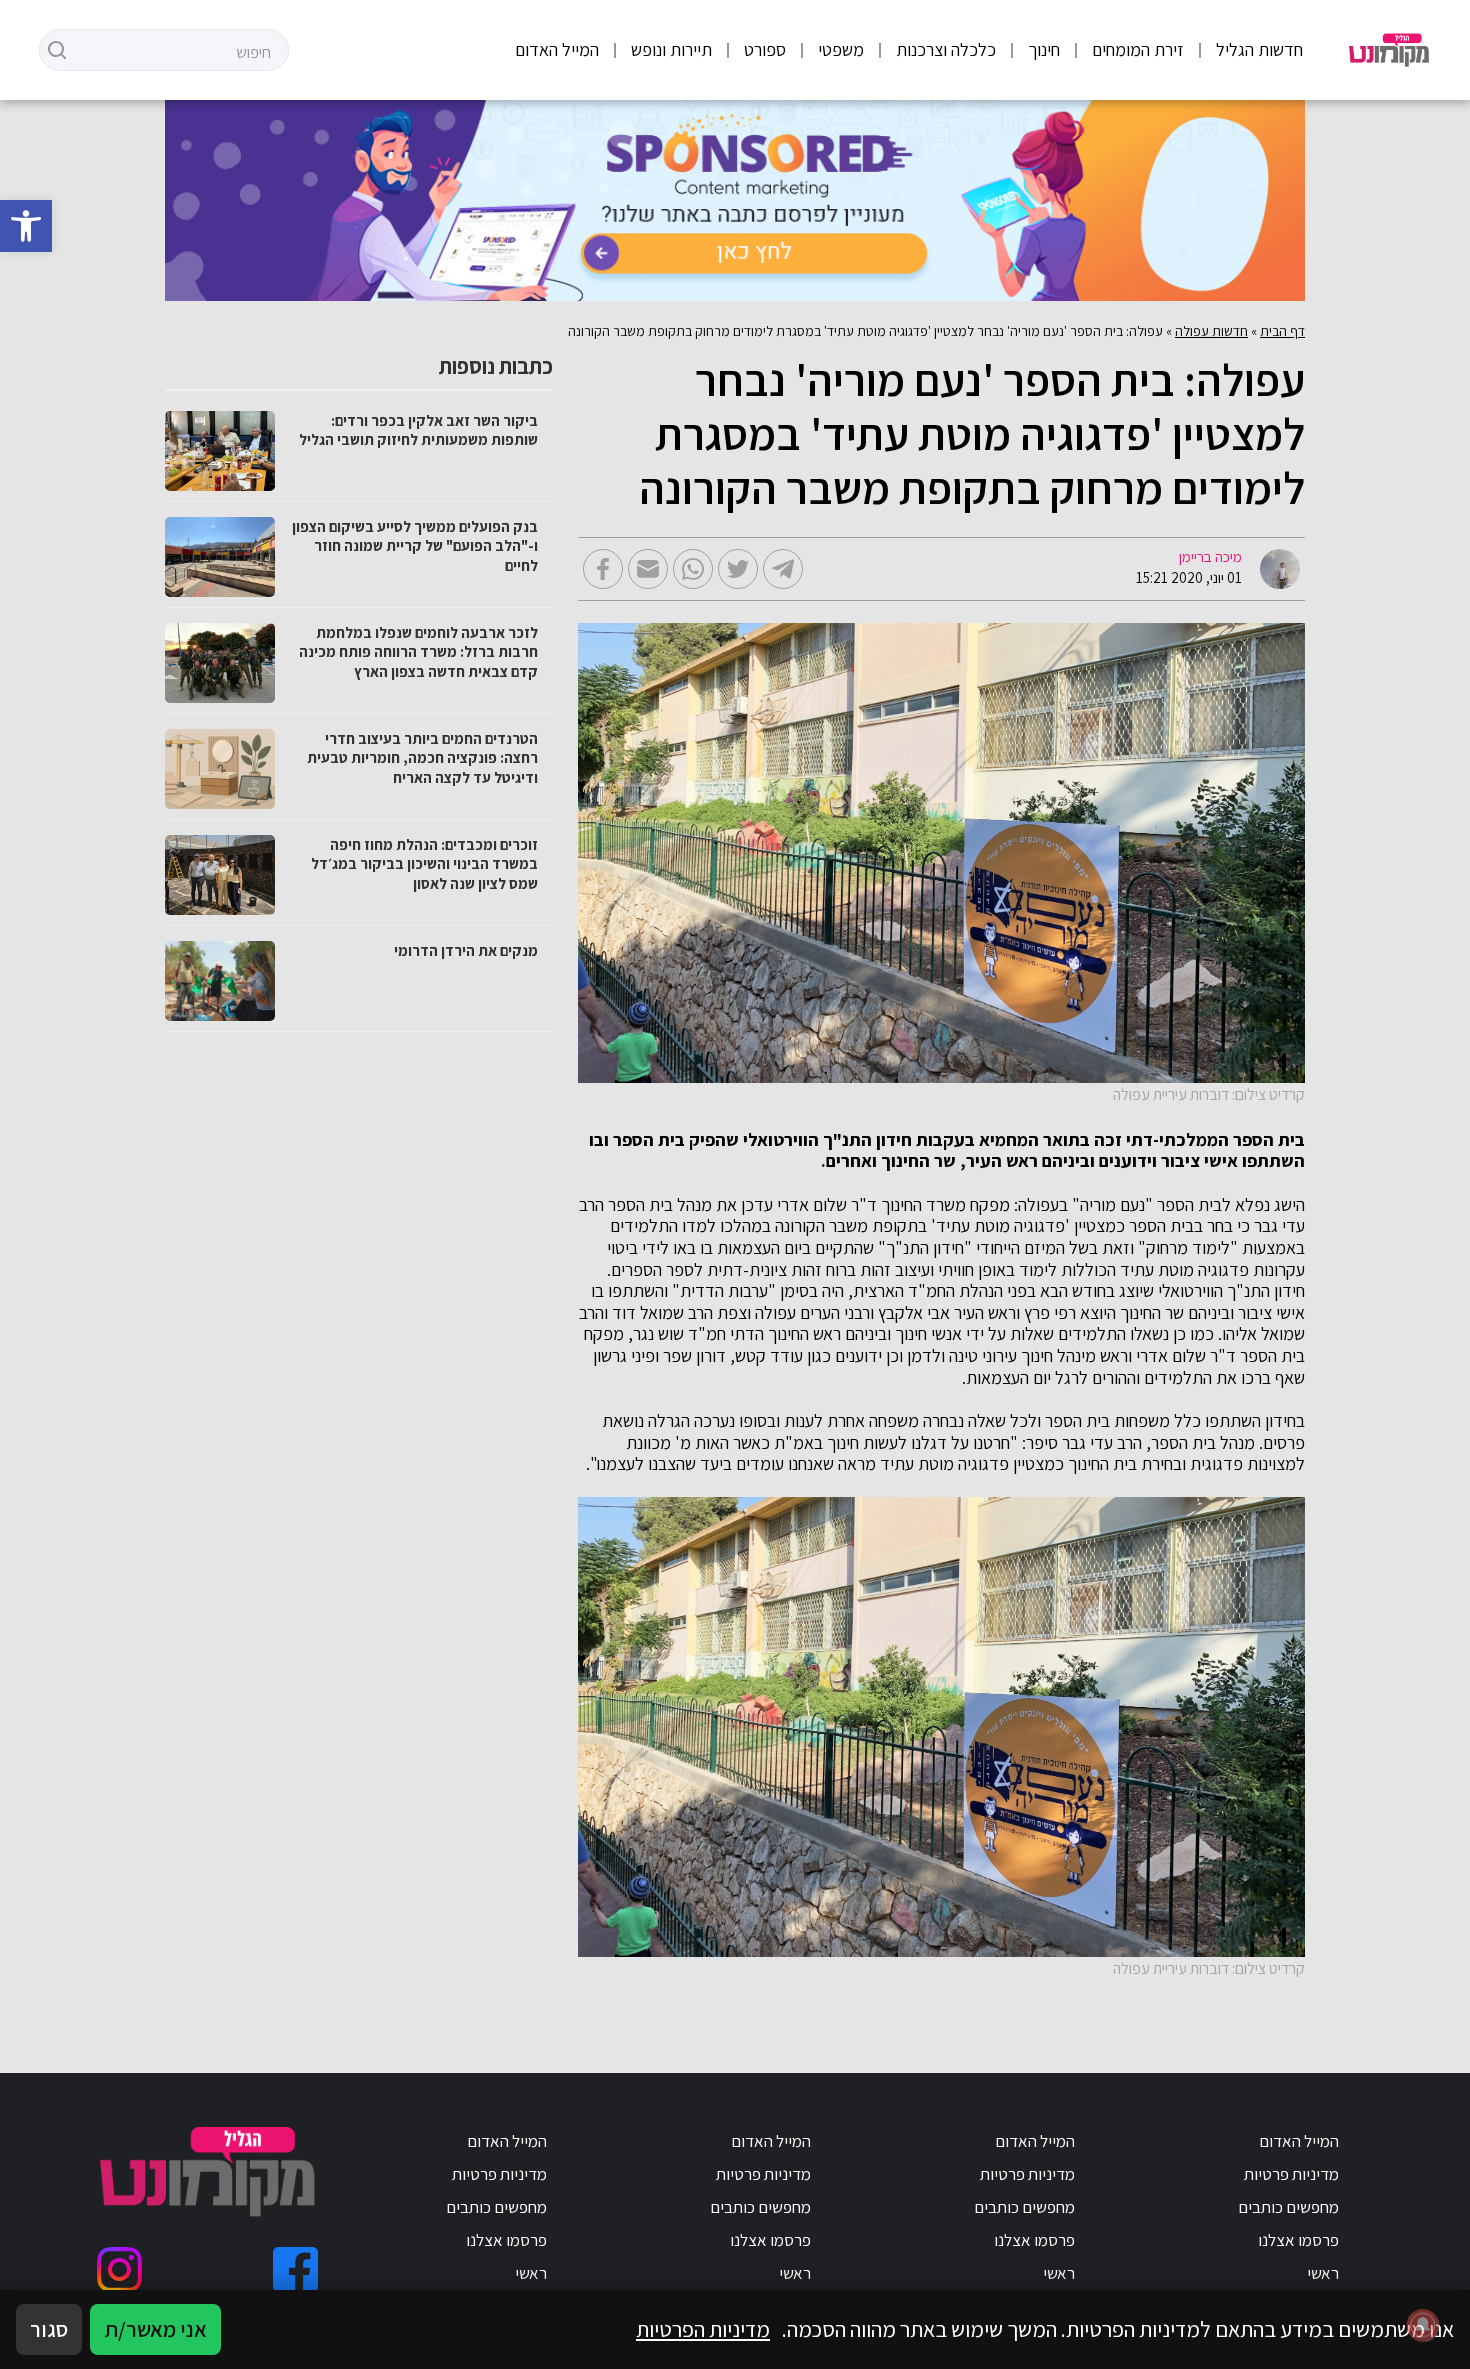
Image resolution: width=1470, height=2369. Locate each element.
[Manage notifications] (1423, 2325)
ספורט (765, 49)
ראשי (1323, 2273)
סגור (49, 2329)
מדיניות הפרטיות (703, 2329)
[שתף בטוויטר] (738, 569)
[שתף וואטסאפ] (693, 569)
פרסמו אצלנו (1298, 2240)
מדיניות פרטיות (1291, 2174)
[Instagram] (119, 2269)
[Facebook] (295, 2269)
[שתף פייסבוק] (603, 569)
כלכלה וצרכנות (946, 49)
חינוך (1044, 49)
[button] (26, 226)
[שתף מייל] (648, 569)
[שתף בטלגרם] (783, 569)
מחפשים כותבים (1288, 2207)
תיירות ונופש (671, 49)
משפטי (841, 49)
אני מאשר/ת (155, 2329)
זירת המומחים (1138, 49)
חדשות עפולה (1211, 331)
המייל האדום (557, 49)
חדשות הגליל (1259, 49)
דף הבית (1282, 331)
